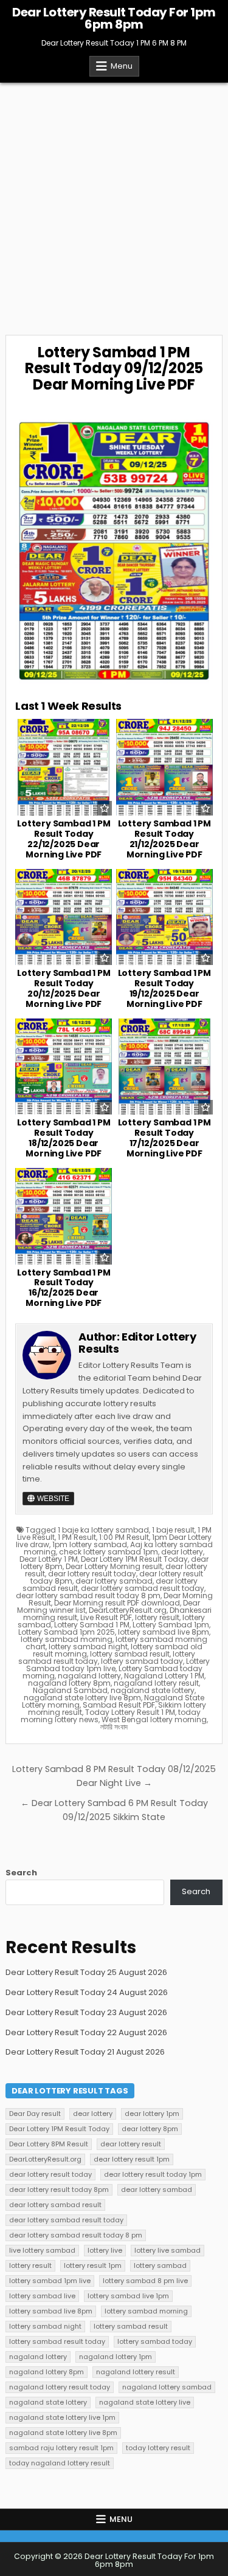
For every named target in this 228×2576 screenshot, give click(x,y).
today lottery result (158, 2448)
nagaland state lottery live (145, 2402)
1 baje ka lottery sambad (103, 1530)
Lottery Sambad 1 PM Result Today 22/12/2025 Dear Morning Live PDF (64, 839)
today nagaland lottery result (60, 2463)
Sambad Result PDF (119, 1705)
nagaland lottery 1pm (116, 2357)
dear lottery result (131, 2144)
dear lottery (182, 1552)
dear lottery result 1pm (132, 2159)
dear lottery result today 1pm (153, 2174)
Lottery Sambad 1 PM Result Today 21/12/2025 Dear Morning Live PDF (164, 839)
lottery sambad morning (67, 1639)
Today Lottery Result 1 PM (130, 1712)
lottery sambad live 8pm (164, 1632)
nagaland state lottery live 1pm (62, 2417)
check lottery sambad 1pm (109, 1552)
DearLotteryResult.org (128, 1610)
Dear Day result (35, 2114)
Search (21, 1873)
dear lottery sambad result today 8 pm (88, 1595)
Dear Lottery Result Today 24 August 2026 (87, 1992)
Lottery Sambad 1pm (171, 1625)
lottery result (157, 1617)
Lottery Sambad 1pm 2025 (67, 1632)
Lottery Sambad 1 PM (92, 1625)
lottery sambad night (88, 1647)
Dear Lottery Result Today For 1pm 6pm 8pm (114, 18)
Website (52, 1499)
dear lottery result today (92, 1574)
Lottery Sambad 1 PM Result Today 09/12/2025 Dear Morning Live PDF (114, 368)
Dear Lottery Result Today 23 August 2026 (86, 2012)
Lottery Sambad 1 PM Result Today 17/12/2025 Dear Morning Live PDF (164, 1138)
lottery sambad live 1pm (128, 2296)
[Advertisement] (114, 203)
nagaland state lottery (153, 1690)
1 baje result (173, 1530)
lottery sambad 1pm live (50, 2281)
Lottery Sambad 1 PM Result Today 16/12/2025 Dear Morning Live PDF (64, 1288)
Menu (122, 66)
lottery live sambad (168, 2250)
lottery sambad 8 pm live (145, 2281)
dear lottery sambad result (55, 2205)
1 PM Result (77, 1537)
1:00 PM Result (124, 1537)
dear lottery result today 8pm (59, 2190)
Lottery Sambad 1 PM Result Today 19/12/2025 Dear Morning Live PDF (164, 988)
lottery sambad (160, 2265)
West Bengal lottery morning (154, 1719)
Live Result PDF (106, 1617)
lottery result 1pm (93, 2265)
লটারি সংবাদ (114, 1727)
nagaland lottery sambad (167, 2387)
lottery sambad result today (57, 2341)
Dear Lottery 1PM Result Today (134, 1559)
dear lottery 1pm (152, 2114)
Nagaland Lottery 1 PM (164, 1676)
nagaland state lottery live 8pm (82, 1698)
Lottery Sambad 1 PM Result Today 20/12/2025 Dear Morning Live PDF (64, 988)
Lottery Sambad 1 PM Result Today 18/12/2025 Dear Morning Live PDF (64, 1138)
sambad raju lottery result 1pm (61, 2448)
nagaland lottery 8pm (69, 1683)
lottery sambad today (142, 1661)
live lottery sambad (42, 2250)
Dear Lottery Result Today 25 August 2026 (86, 1972)
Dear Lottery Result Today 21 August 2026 (85, 2052)
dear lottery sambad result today (143, 1588)
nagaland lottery (89, 1676)
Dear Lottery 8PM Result (49, 2144)
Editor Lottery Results (137, 1343)
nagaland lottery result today (60, 2387)
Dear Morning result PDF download (117, 1603)
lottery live (105, 2250)
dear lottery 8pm (150, 2129)
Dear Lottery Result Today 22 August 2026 (86, 2032)
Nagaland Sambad (70, 1690)
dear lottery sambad (114, 1581)
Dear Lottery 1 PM (49, 1559)
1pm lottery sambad (90, 1544)
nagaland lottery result (156, 1683)
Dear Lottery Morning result (114, 1566)
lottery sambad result (130, 1654)
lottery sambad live (42, 2296)
